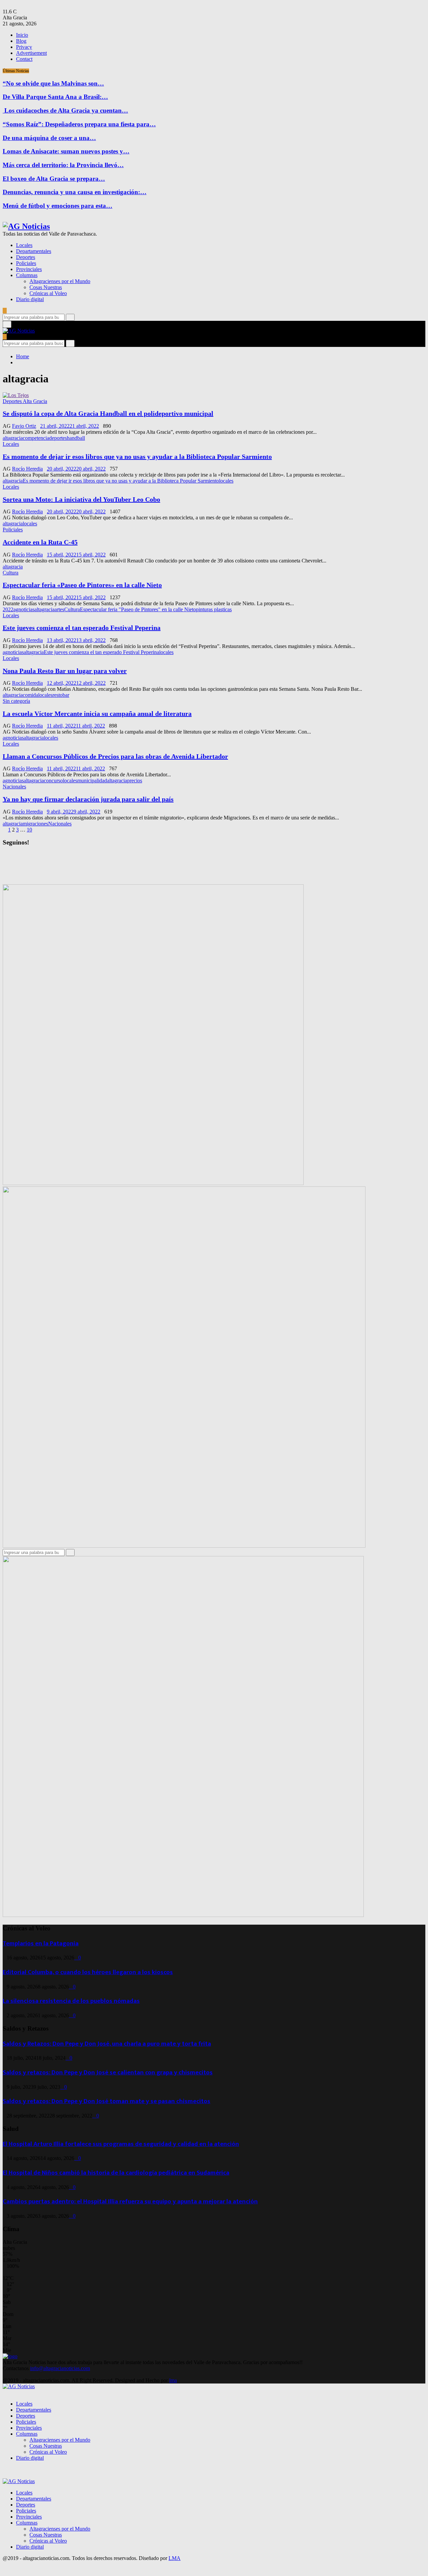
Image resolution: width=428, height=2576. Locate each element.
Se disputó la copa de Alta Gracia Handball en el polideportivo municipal (108, 413)
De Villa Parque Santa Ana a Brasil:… (55, 97)
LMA (175, 2558)
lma (173, 2380)
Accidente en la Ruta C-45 (40, 542)
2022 (8, 609)
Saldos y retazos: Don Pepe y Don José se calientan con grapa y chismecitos (108, 2073)
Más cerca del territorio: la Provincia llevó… (63, 165)
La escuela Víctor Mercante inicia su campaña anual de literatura (97, 714)
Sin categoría (16, 701)
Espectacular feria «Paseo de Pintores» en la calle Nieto (82, 585)
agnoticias (24, 609)
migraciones (35, 824)
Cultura (11, 573)
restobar (61, 695)
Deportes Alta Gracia (25, 401)
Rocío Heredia (27, 469)
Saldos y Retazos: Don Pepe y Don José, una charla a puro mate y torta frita (107, 2044)
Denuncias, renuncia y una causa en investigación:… (75, 192)
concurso (53, 781)
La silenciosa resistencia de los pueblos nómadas (71, 2001)
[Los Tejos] (16, 395)
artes (59, 609)
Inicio (22, 35)
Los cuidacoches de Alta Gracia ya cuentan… (65, 110)
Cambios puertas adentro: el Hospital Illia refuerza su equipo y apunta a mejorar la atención (130, 2202)
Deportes (26, 257)
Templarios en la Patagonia (41, 1944)
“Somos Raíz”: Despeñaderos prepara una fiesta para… (79, 124)
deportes (58, 438)
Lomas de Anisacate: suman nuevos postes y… (66, 151)
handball (76, 438)
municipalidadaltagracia (102, 781)
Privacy (24, 47)
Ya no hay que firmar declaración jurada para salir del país (88, 799)
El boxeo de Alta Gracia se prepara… (54, 179)
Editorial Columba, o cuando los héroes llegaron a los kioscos (88, 1972)
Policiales (26, 263)
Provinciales (29, 269)
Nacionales (14, 787)
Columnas (27, 275)
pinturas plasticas (214, 609)
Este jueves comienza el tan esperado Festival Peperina (82, 628)
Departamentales (34, 251)
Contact (24, 59)
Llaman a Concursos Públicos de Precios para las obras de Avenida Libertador (115, 756)
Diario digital (30, 299)
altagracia (13, 438)
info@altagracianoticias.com (60, 2368)
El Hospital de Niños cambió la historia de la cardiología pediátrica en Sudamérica (116, 2173)
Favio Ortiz (24, 426)
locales (226, 481)
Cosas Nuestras (46, 287)
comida (30, 695)
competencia (36, 438)
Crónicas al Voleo (48, 293)
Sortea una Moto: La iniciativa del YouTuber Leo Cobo (81, 499)
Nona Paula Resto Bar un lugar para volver (65, 671)
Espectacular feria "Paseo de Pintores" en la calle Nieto (138, 609)
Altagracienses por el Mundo (60, 281)
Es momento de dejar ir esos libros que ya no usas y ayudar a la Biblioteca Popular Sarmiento (137, 457)
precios (135, 781)
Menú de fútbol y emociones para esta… (58, 206)
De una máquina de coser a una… (49, 138)
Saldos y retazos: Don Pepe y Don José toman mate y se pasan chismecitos (106, 2101)
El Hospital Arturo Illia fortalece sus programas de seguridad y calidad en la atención (121, 2144)
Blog (21, 41)
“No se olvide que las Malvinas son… (53, 83)
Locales (24, 245)
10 (29, 830)
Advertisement (31, 53)
